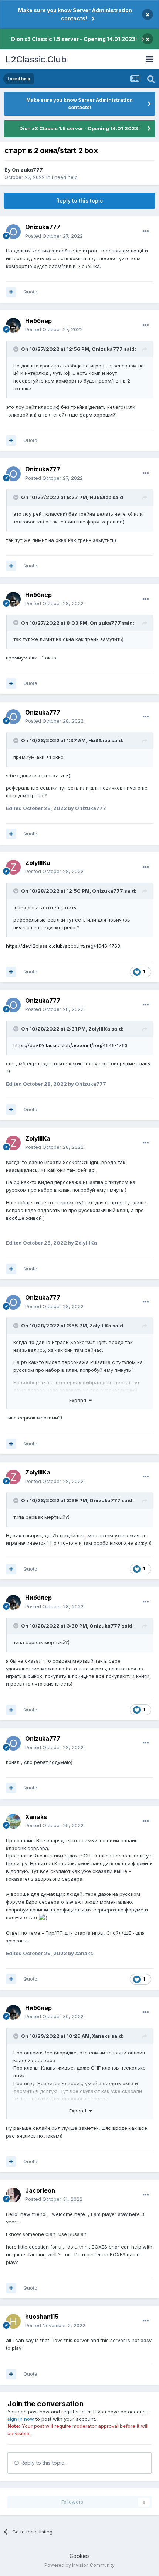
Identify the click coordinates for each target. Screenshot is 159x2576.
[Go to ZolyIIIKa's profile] (13, 867)
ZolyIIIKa (99, 1029)
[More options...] (146, 231)
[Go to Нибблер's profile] (13, 325)
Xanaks (101, 2036)
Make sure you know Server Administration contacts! (75, 14)
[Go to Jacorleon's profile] (13, 2195)
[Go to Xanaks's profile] (13, 1821)
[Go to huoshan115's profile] (13, 2321)
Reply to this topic (79, 201)
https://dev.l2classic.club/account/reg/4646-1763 (63, 946)
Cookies (80, 2556)
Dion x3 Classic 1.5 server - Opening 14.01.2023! (74, 39)
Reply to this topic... (43, 2463)
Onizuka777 (27, 170)
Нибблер (100, 497)
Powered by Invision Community (79, 2565)
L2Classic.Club (36, 59)
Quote (30, 292)
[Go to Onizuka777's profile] (13, 232)
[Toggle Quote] (17, 349)
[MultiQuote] (11, 292)
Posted (54, 236)
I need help (65, 177)
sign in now (21, 2419)
